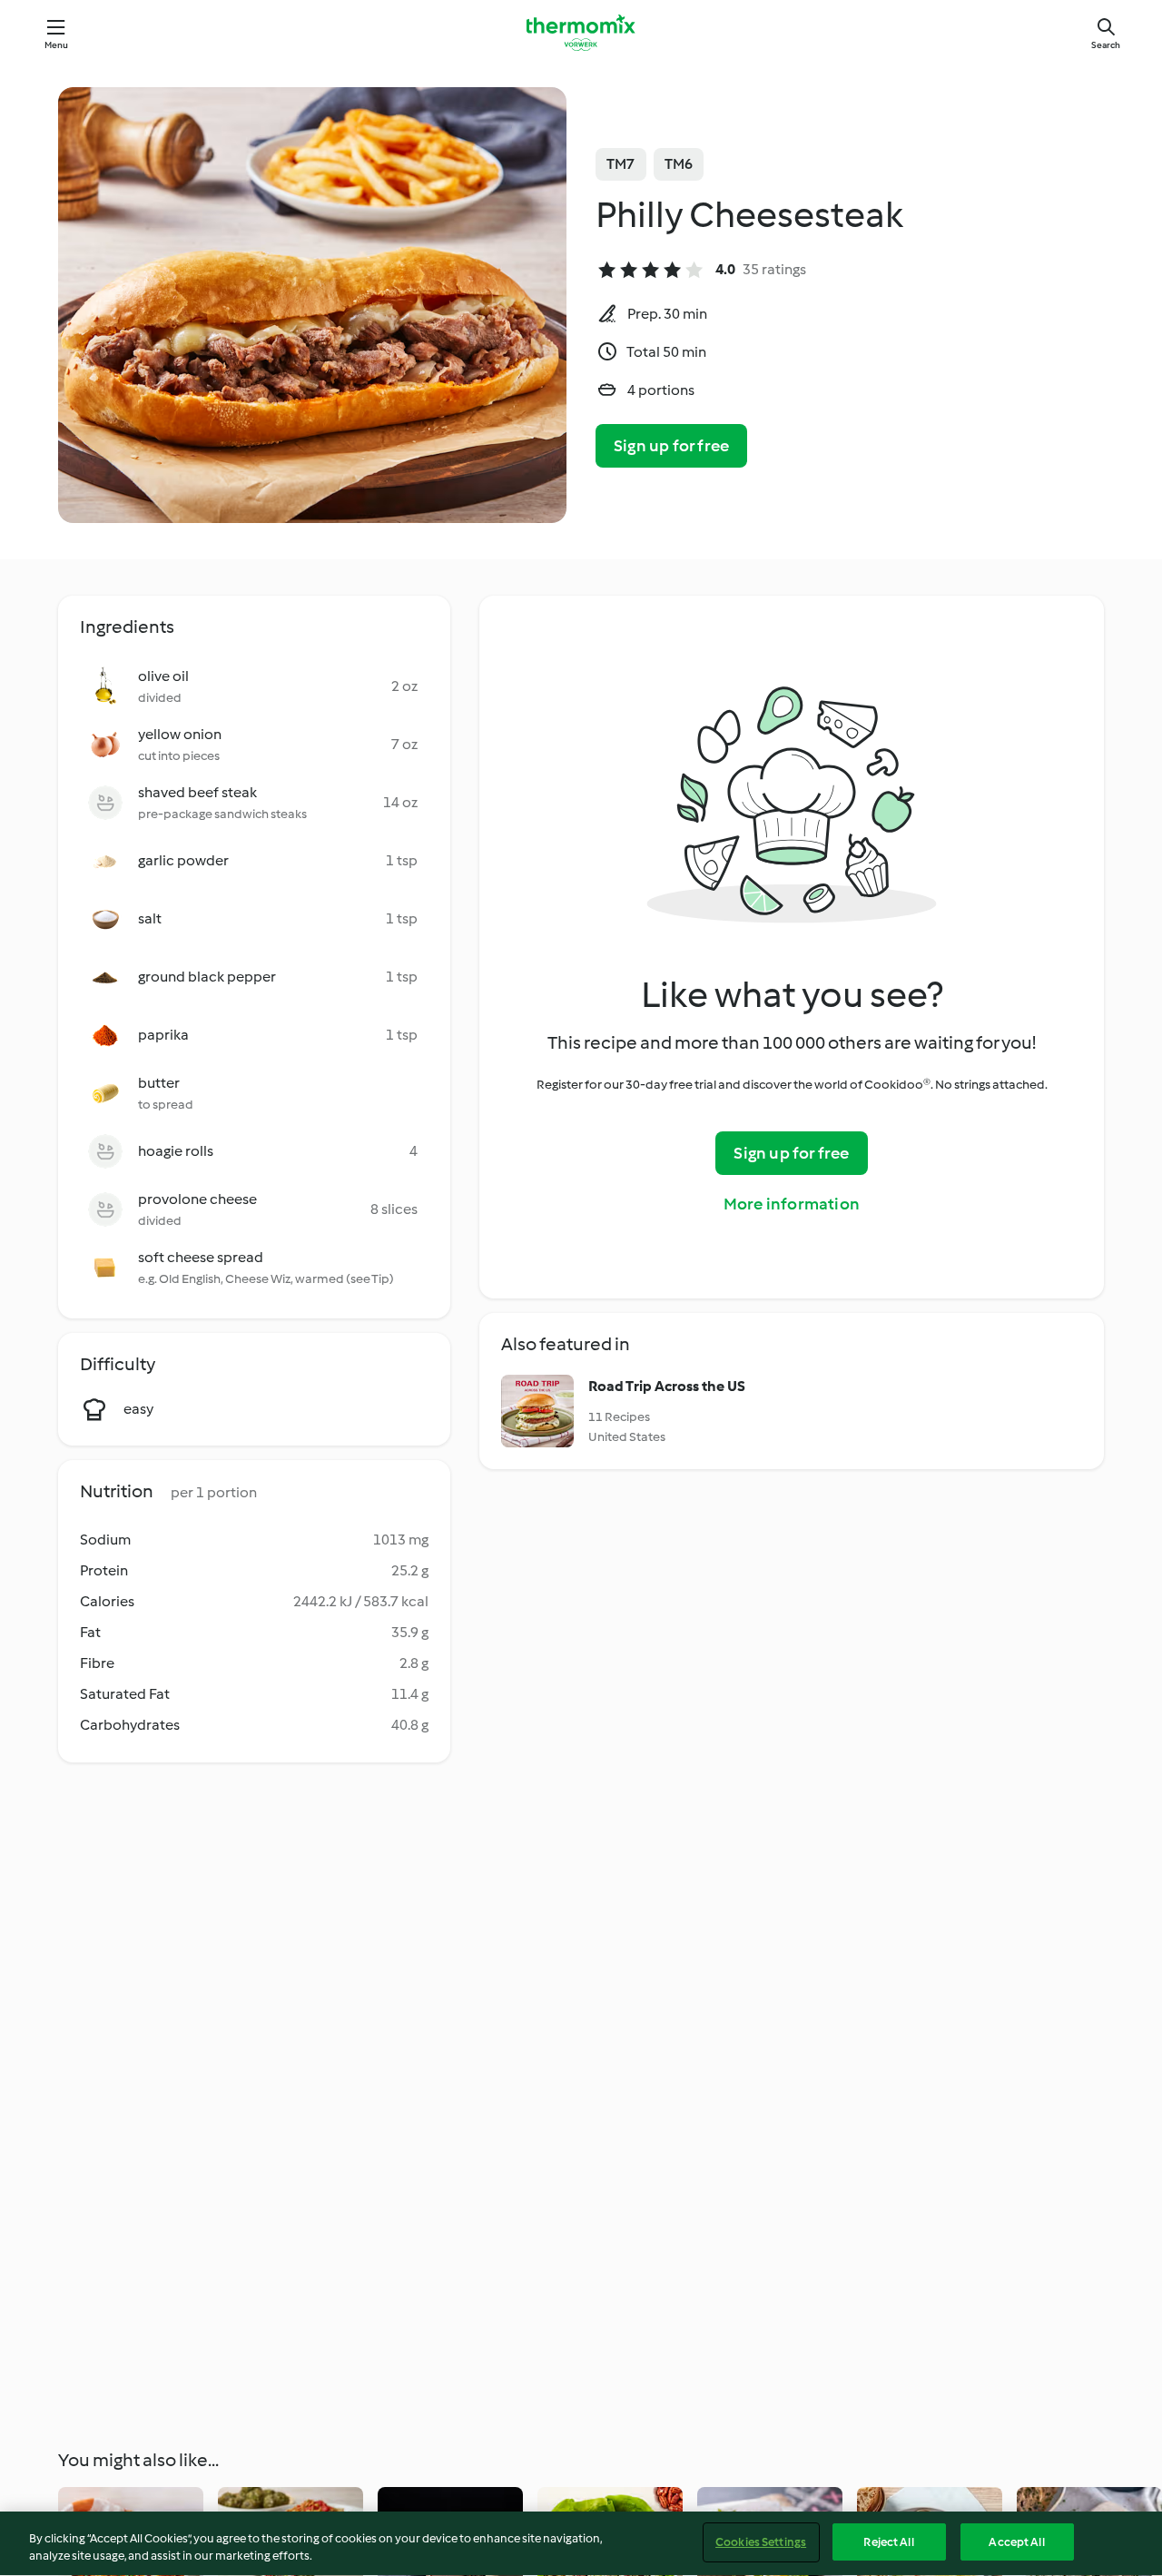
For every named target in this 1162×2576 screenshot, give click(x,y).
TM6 (679, 164)
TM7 (621, 164)
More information (792, 1204)
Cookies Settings (761, 2542)
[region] (581, 2544)
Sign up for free (671, 446)
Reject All (888, 2542)
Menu (57, 45)
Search (1106, 45)
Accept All (1016, 2542)
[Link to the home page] (581, 33)
